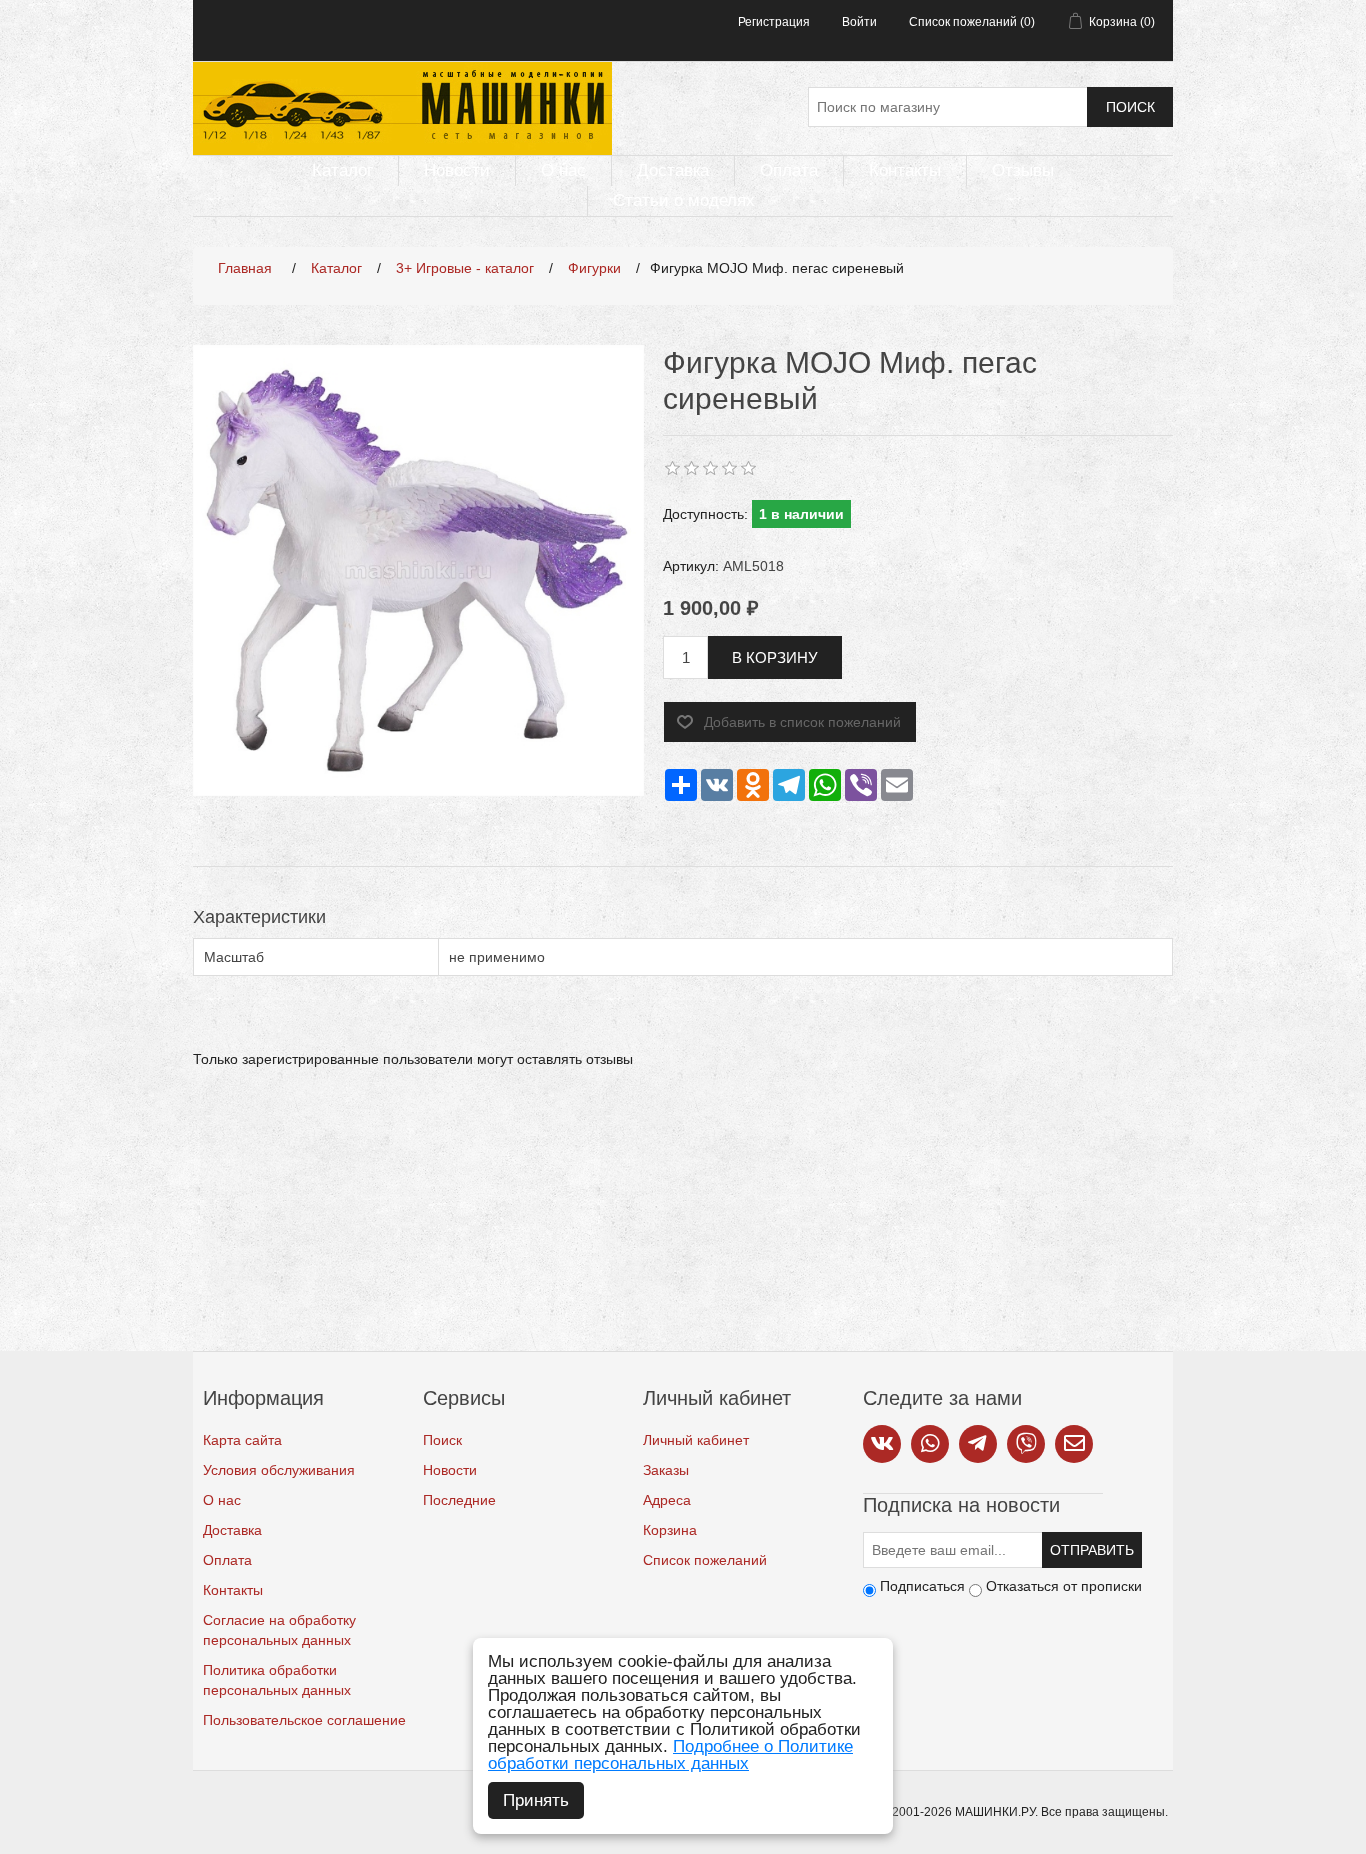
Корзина (670, 1530)
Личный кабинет (696, 1440)
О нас (563, 170)
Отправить (1092, 1550)
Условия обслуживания (279, 1470)
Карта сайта (242, 1440)
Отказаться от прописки (1064, 1586)
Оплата (789, 170)
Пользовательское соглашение (304, 1720)
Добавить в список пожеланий (802, 722)
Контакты (905, 170)
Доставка (673, 170)
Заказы (666, 1470)
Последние (459, 1500)
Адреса (667, 1500)
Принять (536, 1800)
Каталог (342, 170)
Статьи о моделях (684, 200)
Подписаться (922, 1586)
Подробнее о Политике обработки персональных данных (670, 1755)
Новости (457, 170)
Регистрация (774, 22)
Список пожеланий (705, 1560)
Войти (859, 22)
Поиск (1130, 107)
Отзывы (1023, 170)
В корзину (775, 657)
